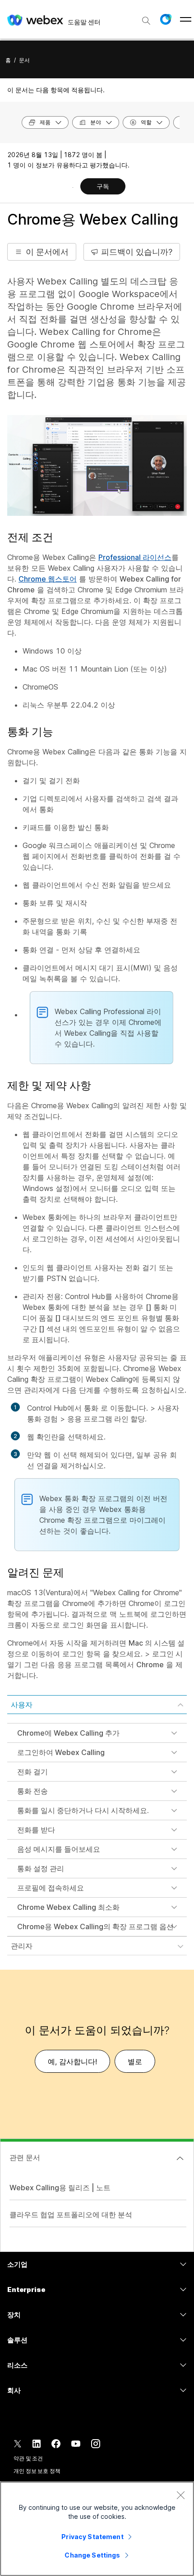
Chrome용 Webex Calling (93, 219)
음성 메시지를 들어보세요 (59, 1849)
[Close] (180, 2495)
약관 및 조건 (28, 2458)
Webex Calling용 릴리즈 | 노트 (60, 2188)
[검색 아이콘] (146, 21)
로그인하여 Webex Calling (61, 1752)
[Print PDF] (73, 187)
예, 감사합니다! (72, 2062)
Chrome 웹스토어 (48, 579)
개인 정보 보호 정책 (37, 2471)
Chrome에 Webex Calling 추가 (68, 1733)
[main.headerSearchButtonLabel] (146, 18)
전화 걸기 (32, 1772)
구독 (103, 186)
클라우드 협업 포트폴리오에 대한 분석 (71, 2215)
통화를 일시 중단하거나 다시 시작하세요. (83, 1810)
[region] (97, 2529)
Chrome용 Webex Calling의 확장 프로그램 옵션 (95, 1926)
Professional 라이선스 (135, 557)
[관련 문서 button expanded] (180, 2158)
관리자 (22, 1946)
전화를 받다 (36, 1830)
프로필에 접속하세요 (51, 1888)
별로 (135, 2062)
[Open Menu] (186, 19)
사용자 (22, 1705)
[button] (166, 19)
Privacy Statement (92, 2537)
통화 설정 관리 (41, 1868)
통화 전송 (32, 1791)
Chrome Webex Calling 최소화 (68, 1907)
